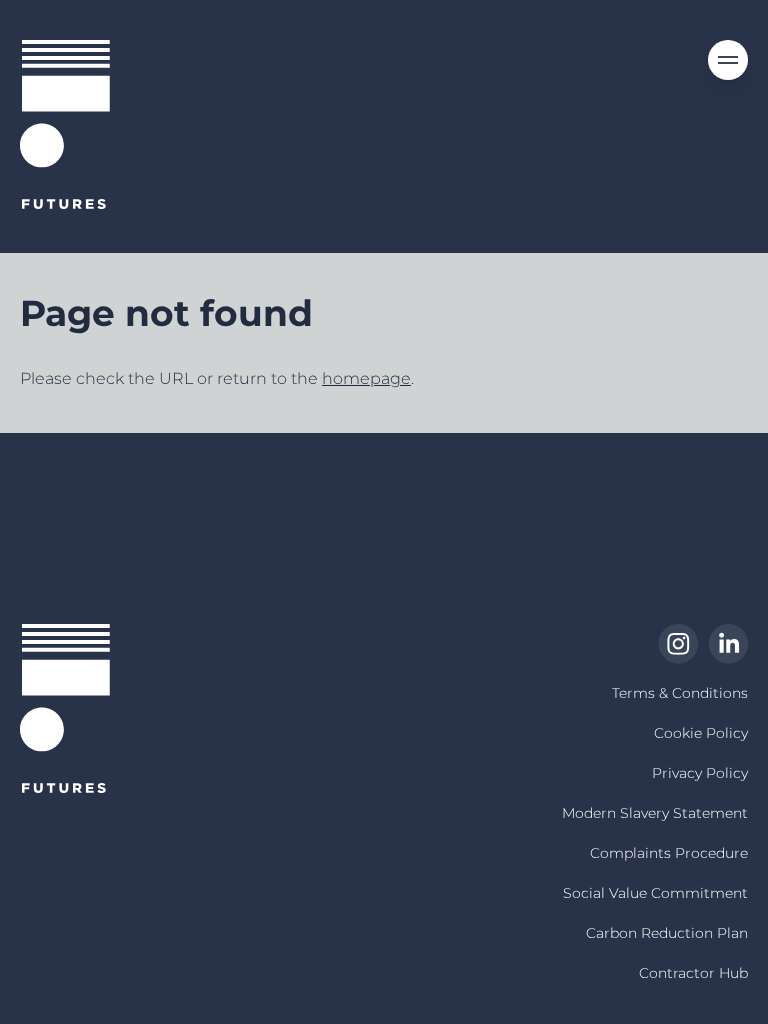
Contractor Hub (693, 973)
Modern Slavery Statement (655, 813)
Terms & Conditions (680, 693)
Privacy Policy (700, 773)
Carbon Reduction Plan (667, 933)
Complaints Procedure (669, 853)
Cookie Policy (701, 733)
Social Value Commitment (655, 893)
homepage (366, 378)
